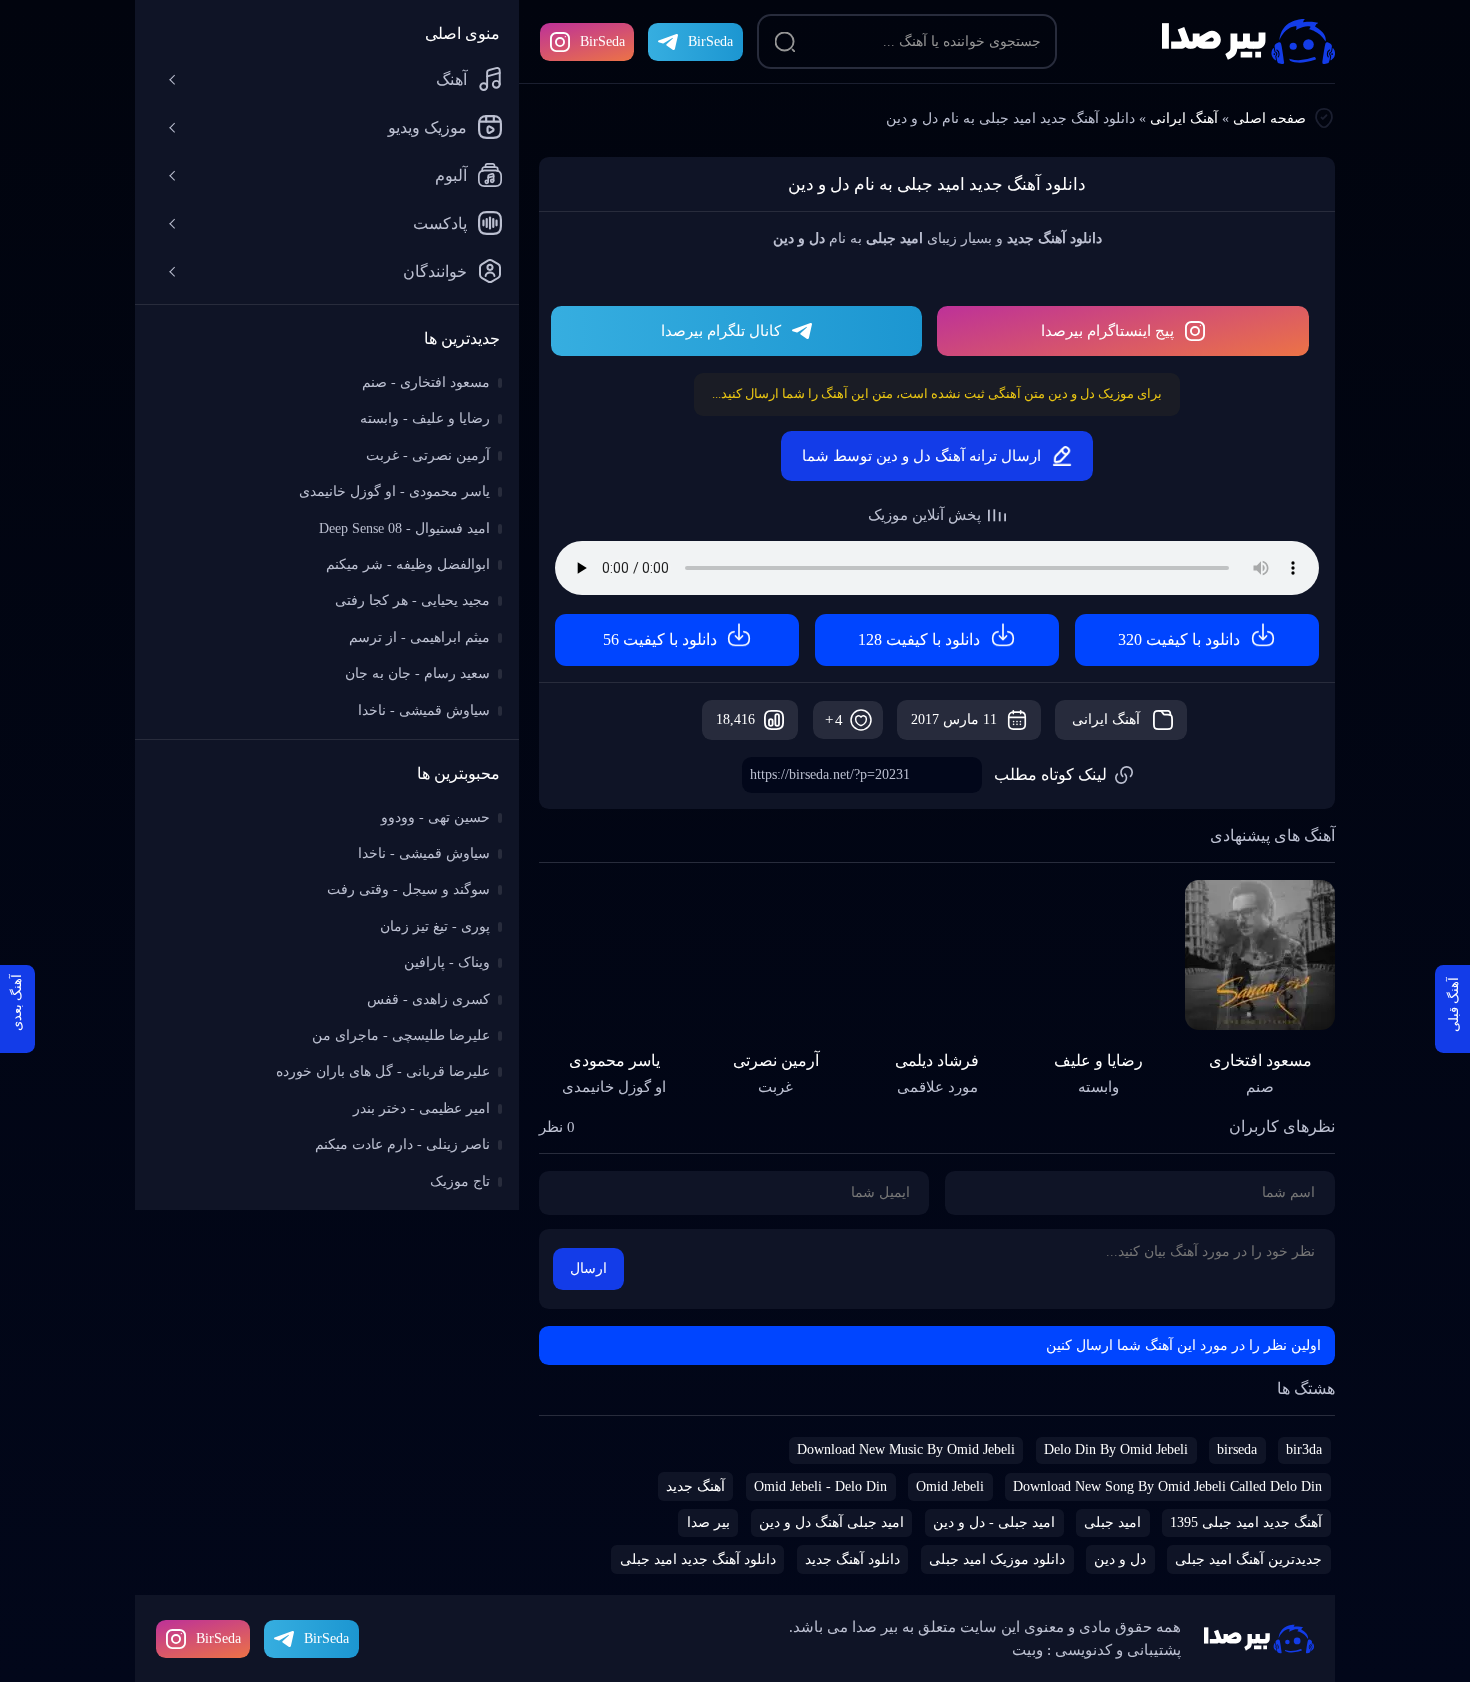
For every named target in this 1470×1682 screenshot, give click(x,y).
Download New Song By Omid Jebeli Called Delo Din (1167, 1486)
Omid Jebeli (950, 1486)
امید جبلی (1112, 1522)
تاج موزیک (460, 1181)
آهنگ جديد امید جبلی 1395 (1246, 1522)
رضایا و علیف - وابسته (425, 418)
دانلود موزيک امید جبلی (997, 1559)
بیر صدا (1248, 41)
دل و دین (1120, 1559)
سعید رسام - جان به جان (417, 673)
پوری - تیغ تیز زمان (435, 926)
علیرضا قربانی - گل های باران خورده (383, 1071)
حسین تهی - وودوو (435, 817)
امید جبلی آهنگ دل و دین (831, 1522)
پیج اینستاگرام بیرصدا (1107, 331)
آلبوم (451, 175)
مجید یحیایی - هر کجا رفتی (412, 600)
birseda (1237, 1449)
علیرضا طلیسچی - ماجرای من (401, 1035)
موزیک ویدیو (427, 127)
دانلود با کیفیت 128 (919, 639)
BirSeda (602, 41)
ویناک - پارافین (447, 962)
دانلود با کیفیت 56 (660, 639)
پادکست (440, 223)
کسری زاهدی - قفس (428, 999)
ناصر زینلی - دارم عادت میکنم (402, 1144)
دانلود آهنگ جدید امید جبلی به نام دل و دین (937, 184)
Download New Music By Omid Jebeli (906, 1449)
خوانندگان (435, 271)
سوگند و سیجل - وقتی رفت (408, 889)
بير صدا (708, 1522)
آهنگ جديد (695, 1486)
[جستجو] (785, 42)
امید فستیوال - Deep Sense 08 (404, 528)
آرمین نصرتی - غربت (428, 455)
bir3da (1304, 1449)
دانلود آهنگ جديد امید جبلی (698, 1559)
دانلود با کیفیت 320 (1179, 639)
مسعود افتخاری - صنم (426, 382)
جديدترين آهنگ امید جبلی (1248, 1559)
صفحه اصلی (1269, 118)
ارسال (588, 1268)
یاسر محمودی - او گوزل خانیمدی (394, 491)
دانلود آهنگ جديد (852, 1559)
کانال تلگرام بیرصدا (721, 331)
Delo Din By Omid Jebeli (1116, 1449)
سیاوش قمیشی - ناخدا (424, 710)
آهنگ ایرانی (1184, 118)
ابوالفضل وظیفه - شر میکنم (408, 564)
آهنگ (451, 79)
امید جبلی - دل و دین (994, 1522)
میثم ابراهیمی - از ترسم (419, 637)
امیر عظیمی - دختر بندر (421, 1108)
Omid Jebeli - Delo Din (820, 1486)
